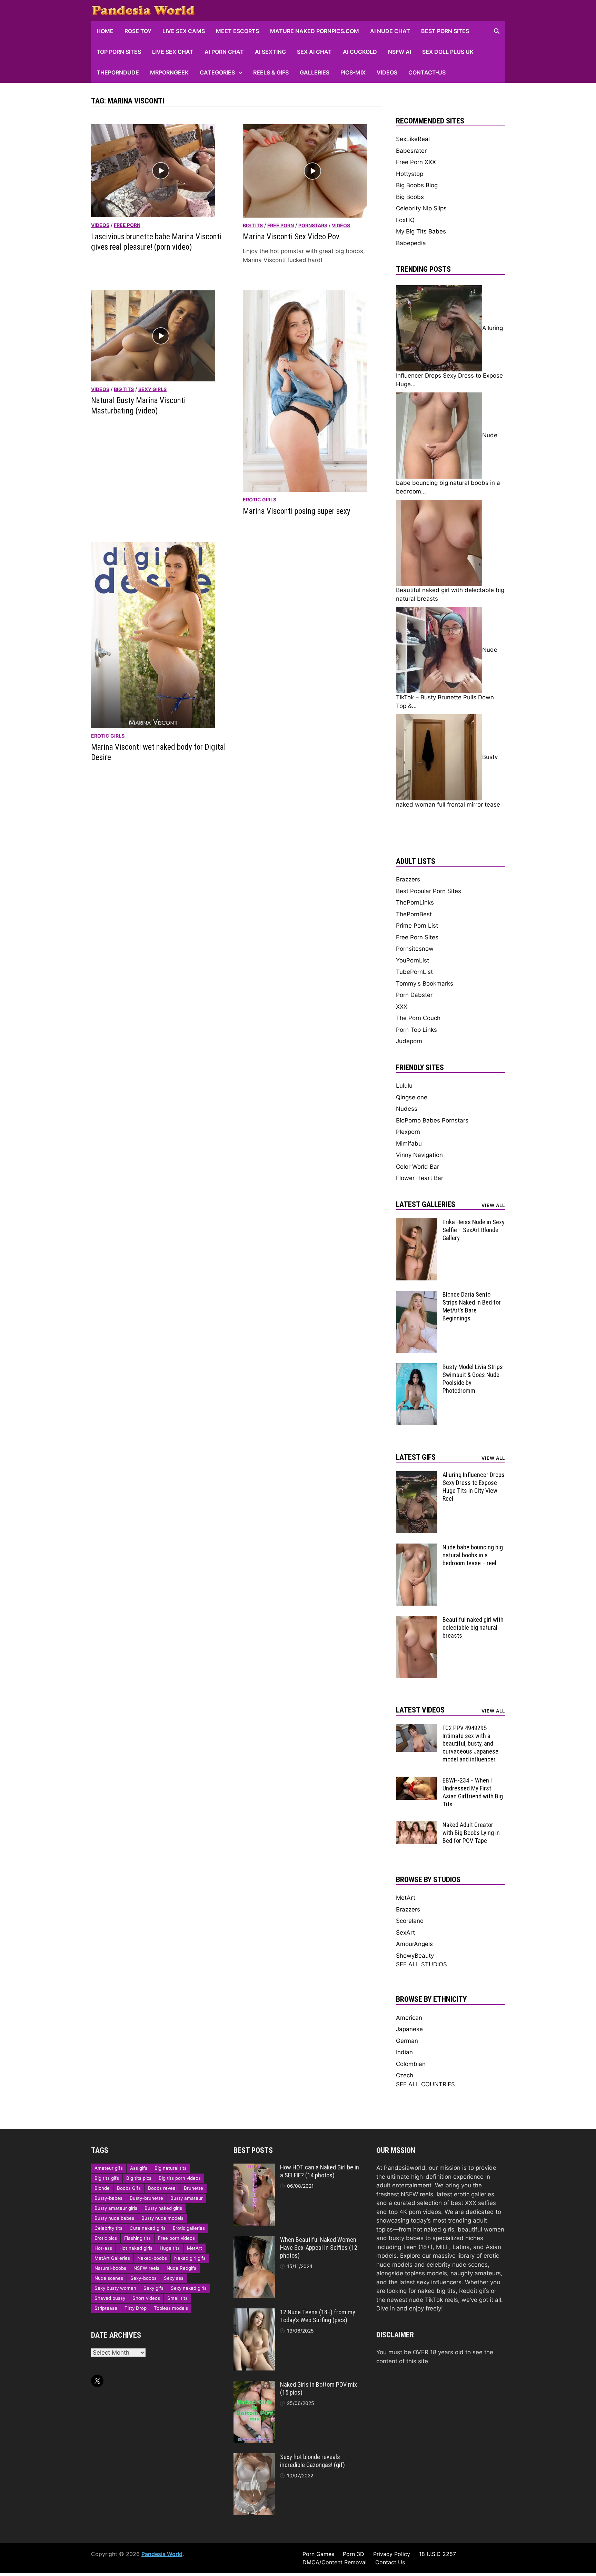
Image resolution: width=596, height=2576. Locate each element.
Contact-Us (427, 72)
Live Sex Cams (184, 31)
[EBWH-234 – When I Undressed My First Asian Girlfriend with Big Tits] (417, 1781)
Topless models (171, 2308)
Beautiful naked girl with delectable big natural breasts (473, 1628)
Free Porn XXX (416, 162)
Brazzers (408, 879)
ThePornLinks (415, 902)
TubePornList (414, 972)
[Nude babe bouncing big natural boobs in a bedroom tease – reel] (417, 1548)
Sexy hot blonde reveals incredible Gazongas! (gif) (312, 2461)
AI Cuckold (360, 52)
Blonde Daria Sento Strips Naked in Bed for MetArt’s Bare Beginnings (472, 1306)
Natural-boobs (110, 2268)
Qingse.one (412, 1097)
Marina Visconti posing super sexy (297, 511)
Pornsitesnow (415, 949)
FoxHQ (405, 220)
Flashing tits (137, 2238)
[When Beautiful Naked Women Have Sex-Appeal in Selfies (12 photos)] (254, 2240)
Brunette (193, 2188)
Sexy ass (174, 2278)
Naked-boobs (152, 2258)
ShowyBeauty (415, 1956)
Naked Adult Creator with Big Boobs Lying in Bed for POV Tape (471, 1833)
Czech (405, 2075)
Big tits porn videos (180, 2178)
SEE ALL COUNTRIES (425, 2084)
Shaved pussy (110, 2298)
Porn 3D (354, 2554)
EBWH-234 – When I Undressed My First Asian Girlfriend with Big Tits (473, 1792)
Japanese (409, 2029)
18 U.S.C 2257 (438, 2554)
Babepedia (411, 243)
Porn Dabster (414, 995)
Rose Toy (138, 31)
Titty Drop (136, 2308)
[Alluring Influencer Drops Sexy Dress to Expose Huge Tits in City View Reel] (417, 1475)
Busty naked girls (163, 2208)
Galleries (315, 72)
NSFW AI (400, 52)
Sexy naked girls (189, 2288)
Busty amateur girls (116, 2208)
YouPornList (413, 960)
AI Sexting (270, 52)
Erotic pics (106, 2238)
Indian (404, 2052)
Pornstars (313, 225)
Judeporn (409, 1041)
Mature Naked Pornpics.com (315, 31)
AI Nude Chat (390, 31)
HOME (105, 31)
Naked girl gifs (190, 2258)
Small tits (177, 2298)
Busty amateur (187, 2198)
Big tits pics (139, 2178)
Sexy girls (152, 389)
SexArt (405, 1933)
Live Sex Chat (173, 52)
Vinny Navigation (419, 1155)
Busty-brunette (146, 2198)
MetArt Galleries (112, 2258)
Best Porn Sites (445, 31)
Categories (217, 72)
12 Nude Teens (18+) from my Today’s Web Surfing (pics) (318, 2316)
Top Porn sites (119, 52)
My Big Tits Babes (421, 231)
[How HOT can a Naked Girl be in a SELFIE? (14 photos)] (254, 2168)
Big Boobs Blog (417, 185)
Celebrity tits (108, 2228)
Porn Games (318, 2554)
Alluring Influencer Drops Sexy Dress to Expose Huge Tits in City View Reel (474, 1487)
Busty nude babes (114, 2218)
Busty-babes (108, 2198)
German (407, 2041)
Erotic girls (260, 500)
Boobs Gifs (129, 2188)
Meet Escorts (237, 31)
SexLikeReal (413, 139)
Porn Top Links (416, 1030)
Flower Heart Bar (420, 1178)
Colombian (411, 2064)
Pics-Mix (353, 72)
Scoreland (410, 1921)
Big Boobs (410, 197)
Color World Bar (418, 1167)
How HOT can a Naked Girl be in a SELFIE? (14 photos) (320, 2171)
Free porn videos (176, 2238)
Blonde (102, 2188)
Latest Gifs (416, 1457)
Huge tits (170, 2248)
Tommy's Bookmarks (425, 984)
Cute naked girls (148, 2228)
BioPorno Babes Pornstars (432, 1120)
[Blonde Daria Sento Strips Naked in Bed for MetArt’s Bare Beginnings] (417, 1295)
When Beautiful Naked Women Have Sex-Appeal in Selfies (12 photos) (319, 2248)
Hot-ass (103, 2248)
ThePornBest (414, 914)
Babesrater (411, 151)
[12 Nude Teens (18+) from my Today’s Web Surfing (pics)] (254, 2313)
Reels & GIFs (271, 72)
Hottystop (410, 174)
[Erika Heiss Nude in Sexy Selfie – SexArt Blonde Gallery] (417, 1222)
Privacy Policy (392, 2554)
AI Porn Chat (224, 52)
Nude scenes (109, 2278)
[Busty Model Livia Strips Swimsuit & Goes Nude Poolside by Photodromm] (417, 1367)
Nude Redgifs (181, 2268)
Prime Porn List (417, 926)
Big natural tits (171, 2168)
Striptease (106, 2308)
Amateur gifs (109, 2168)
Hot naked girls (136, 2248)
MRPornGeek (169, 72)
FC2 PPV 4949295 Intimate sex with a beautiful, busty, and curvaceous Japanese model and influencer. (470, 1744)
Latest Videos (420, 1710)
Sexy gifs (153, 2288)
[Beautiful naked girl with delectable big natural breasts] (417, 1620)
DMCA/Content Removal (335, 2562)
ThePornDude (118, 72)
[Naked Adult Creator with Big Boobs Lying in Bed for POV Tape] (417, 1825)
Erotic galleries (189, 2228)
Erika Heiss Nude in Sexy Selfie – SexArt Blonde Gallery (474, 1230)
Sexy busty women (115, 2288)
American (409, 2018)
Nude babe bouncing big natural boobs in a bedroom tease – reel (473, 1555)
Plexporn (408, 1132)
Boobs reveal (162, 2188)
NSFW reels (146, 2268)
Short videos (146, 2298)
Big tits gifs (107, 2178)
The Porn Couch (418, 1018)
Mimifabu (409, 1144)
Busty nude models (162, 2218)
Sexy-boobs (143, 2278)
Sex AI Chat (314, 52)
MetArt (406, 1898)
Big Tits (253, 225)
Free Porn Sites (417, 937)
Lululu (404, 1086)
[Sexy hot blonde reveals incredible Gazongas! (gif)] (254, 2457)
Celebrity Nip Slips (421, 208)
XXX (402, 1007)
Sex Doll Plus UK (448, 52)
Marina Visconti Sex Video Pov (291, 237)
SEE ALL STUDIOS (421, 1964)
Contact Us (390, 2562)
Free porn (127, 225)
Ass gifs (139, 2168)
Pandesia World (162, 2554)
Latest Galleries (426, 1204)
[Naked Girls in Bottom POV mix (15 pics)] (254, 2385)
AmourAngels (414, 1944)
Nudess (407, 1109)
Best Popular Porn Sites (429, 891)
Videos (387, 72)
